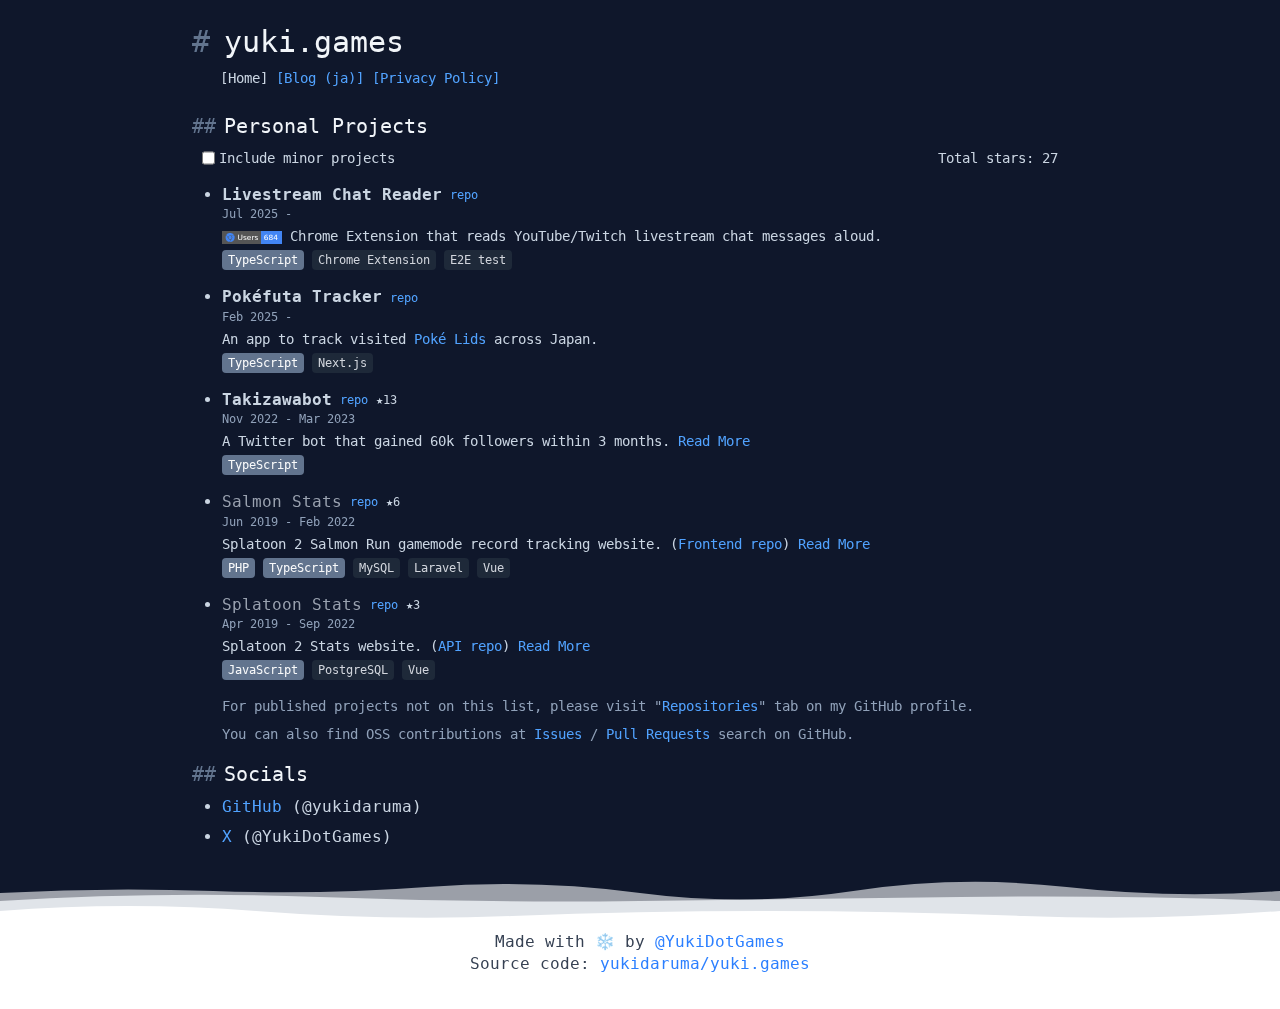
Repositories (710, 706)
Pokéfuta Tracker (302, 296)
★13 (386, 400)
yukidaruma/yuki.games (705, 963)
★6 (393, 502)
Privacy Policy (436, 78)
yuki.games (314, 41)
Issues (558, 734)
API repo (470, 646)
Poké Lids (450, 339)
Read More (714, 441)
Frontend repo (730, 544)
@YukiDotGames (720, 941)
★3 (413, 605)
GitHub (252, 806)
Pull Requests (658, 734)
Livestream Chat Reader (332, 194)
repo (464, 195)
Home (244, 78)
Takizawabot (277, 399)
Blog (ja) (320, 78)
